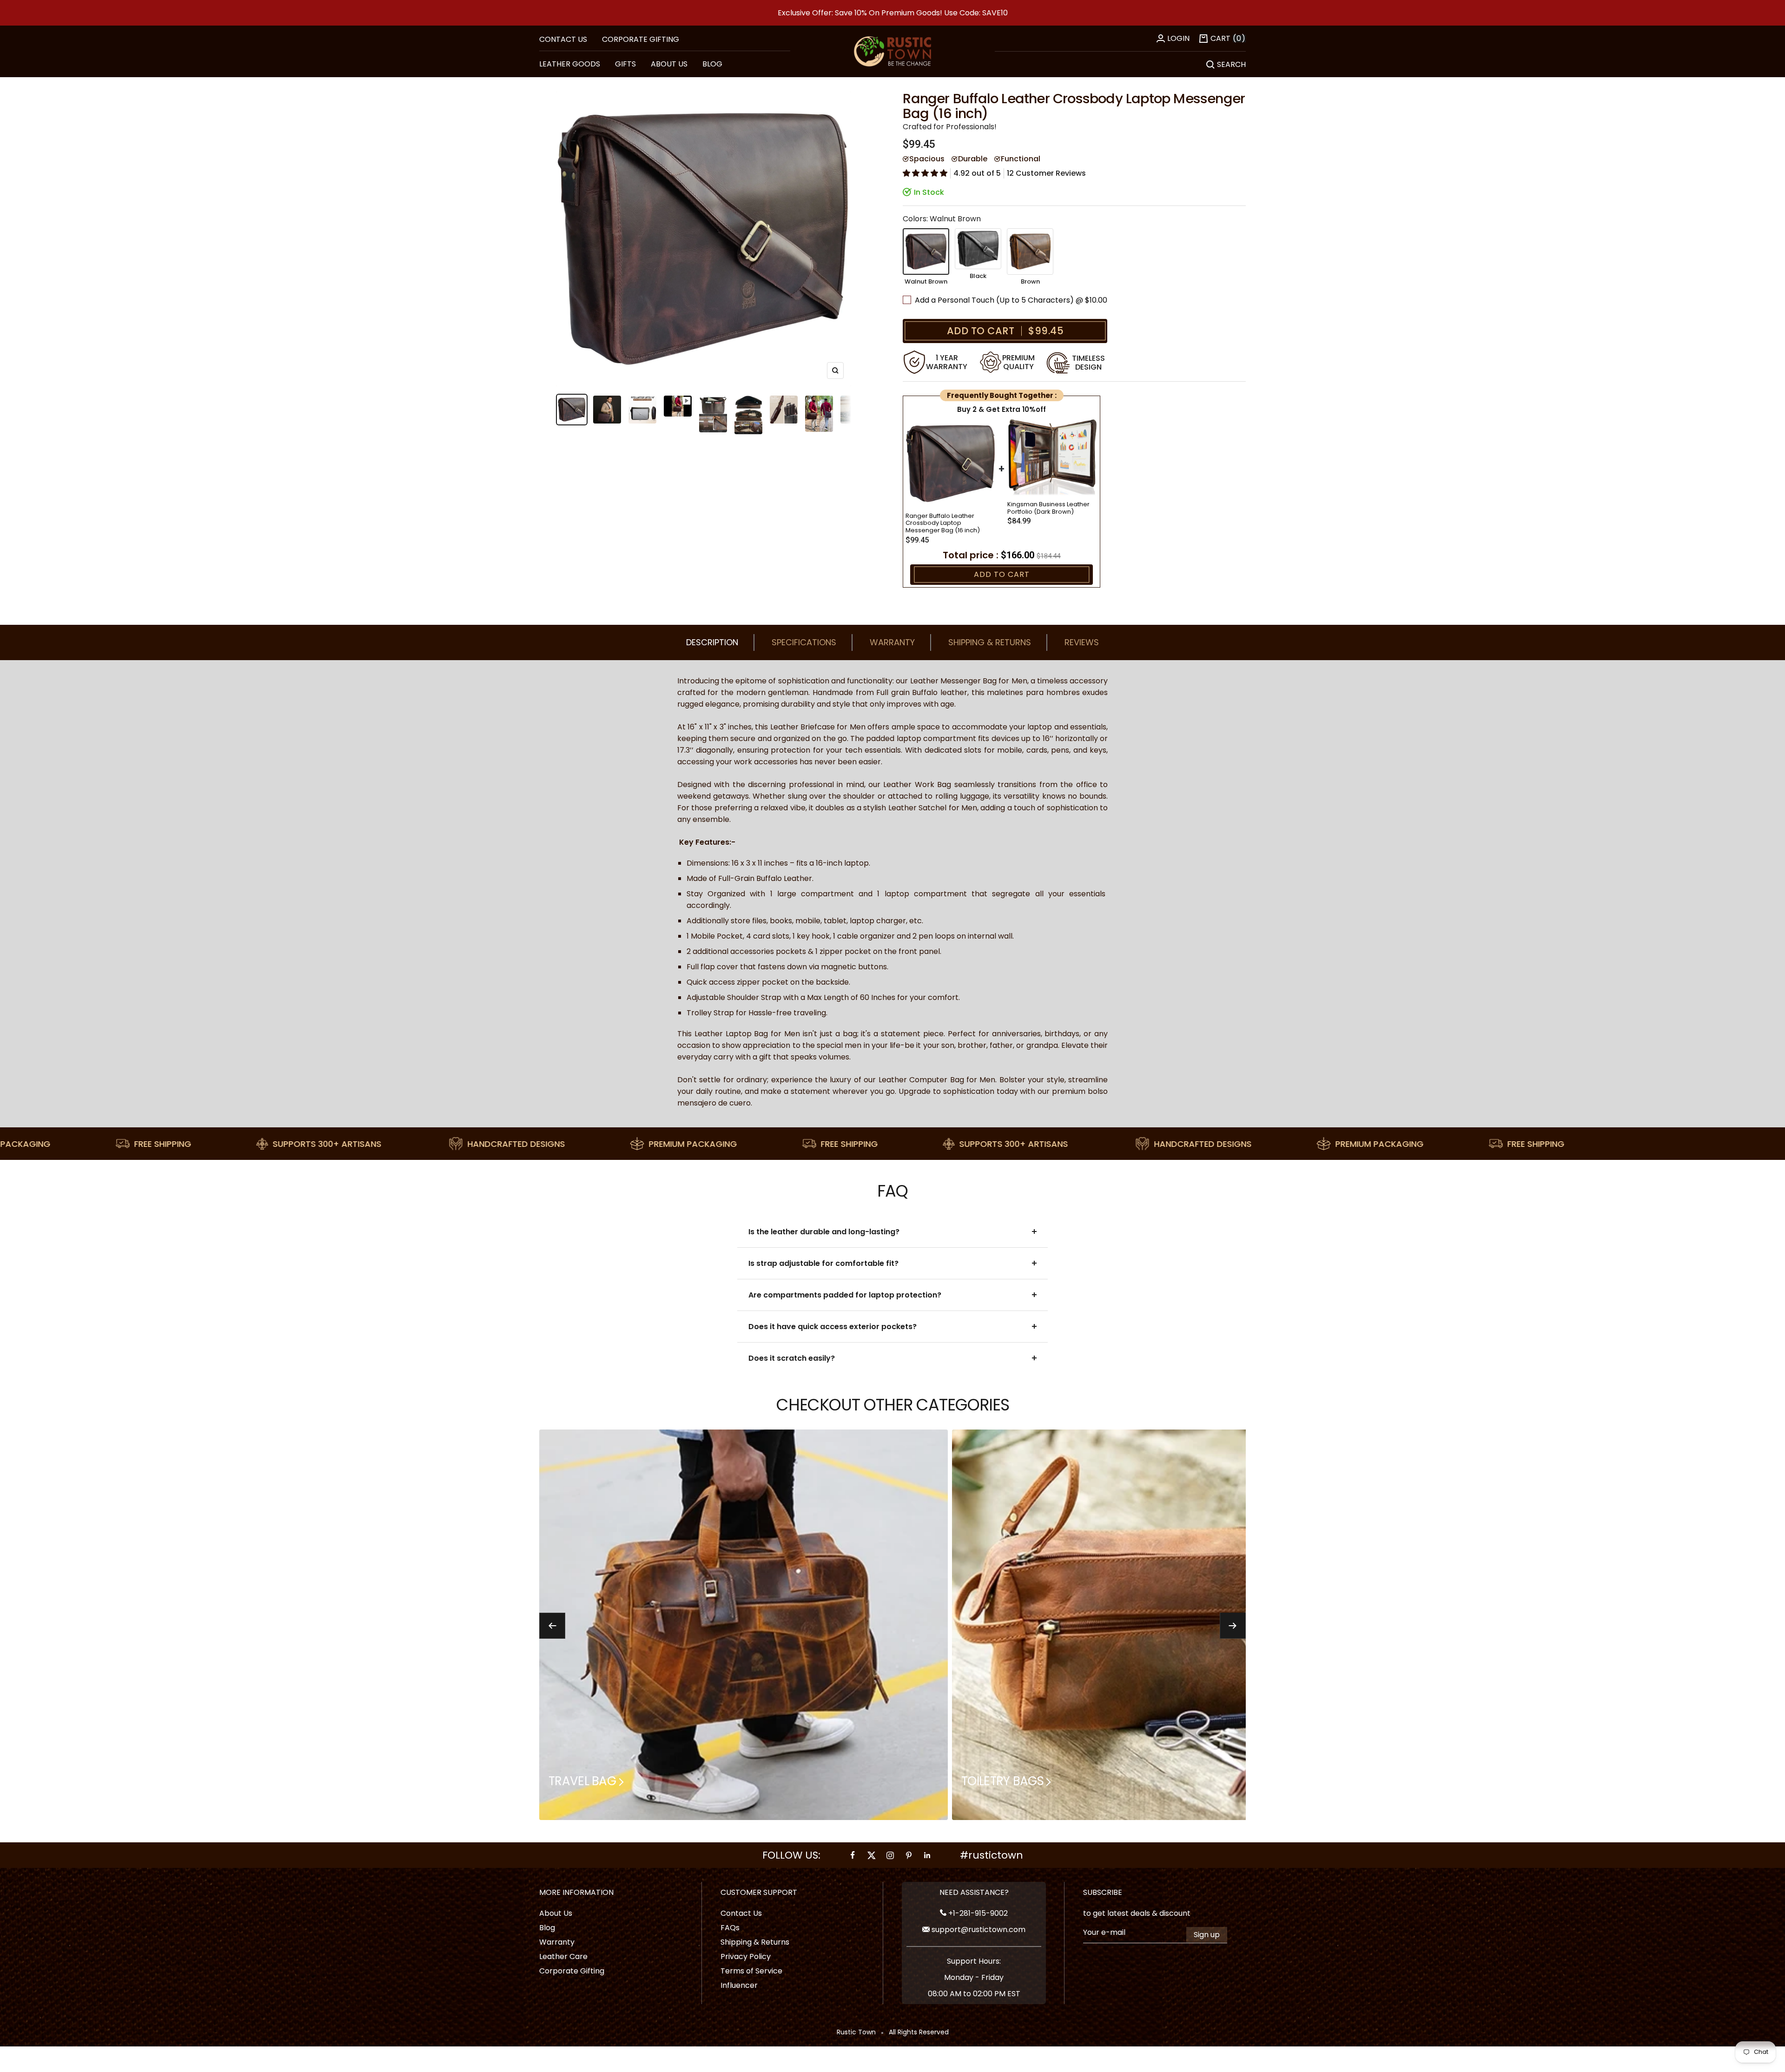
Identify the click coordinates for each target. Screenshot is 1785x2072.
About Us (556, 1913)
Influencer (739, 1985)
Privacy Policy (746, 1956)
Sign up (1207, 1935)
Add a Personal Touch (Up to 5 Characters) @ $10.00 (1012, 300)
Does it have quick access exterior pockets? (833, 1327)
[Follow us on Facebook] (853, 1855)
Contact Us (741, 1913)
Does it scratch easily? (792, 1358)
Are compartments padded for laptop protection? (845, 1295)
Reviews (1082, 642)
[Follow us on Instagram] (890, 1855)
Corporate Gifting (641, 39)
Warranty (892, 642)
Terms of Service (751, 1971)
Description (712, 642)
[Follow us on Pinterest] (909, 1855)
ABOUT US (669, 64)
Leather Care (563, 1956)
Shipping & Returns (990, 642)
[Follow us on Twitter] (872, 1855)
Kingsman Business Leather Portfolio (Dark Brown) (1048, 508)
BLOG (712, 64)
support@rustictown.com (978, 1930)
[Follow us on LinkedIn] (927, 1855)
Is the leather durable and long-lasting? (824, 1232)
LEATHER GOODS (570, 64)
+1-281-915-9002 (977, 1913)
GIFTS (625, 64)
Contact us (563, 39)
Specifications (804, 642)
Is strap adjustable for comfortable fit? (823, 1263)
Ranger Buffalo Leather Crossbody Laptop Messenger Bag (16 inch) (943, 523)
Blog (547, 1928)
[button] (925, 173)
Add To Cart (1002, 574)
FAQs (730, 1928)
